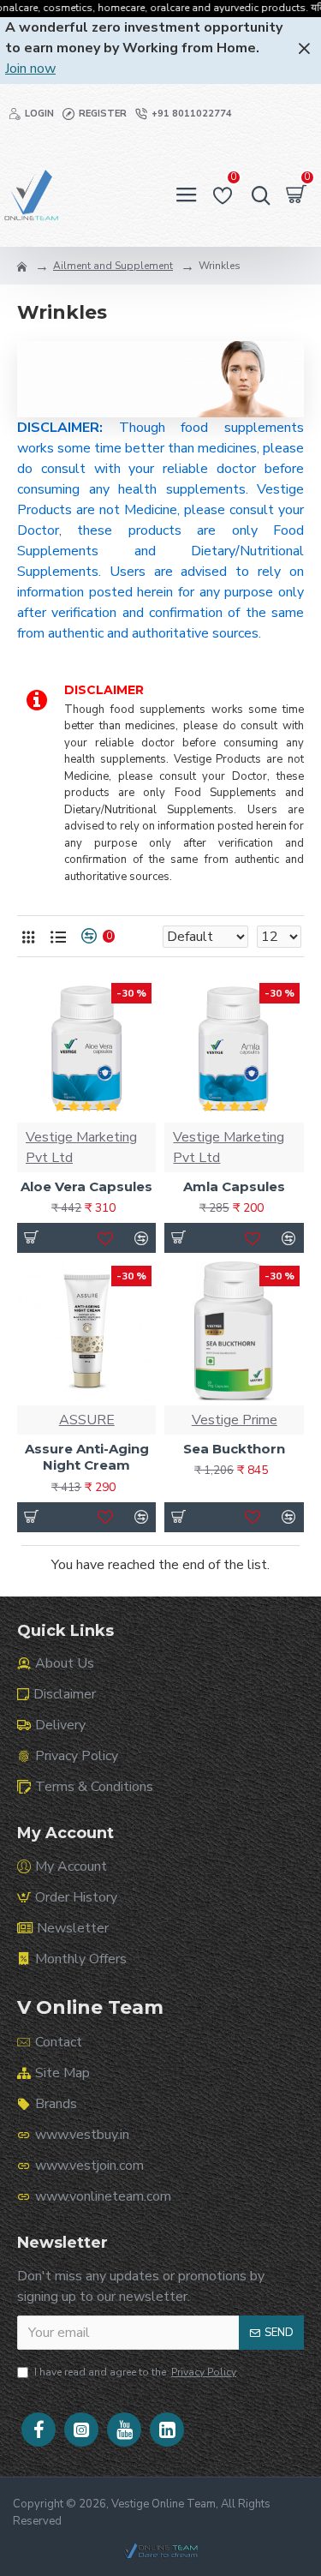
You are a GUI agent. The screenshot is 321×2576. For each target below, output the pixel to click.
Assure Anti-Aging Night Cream (87, 1457)
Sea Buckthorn (234, 1449)
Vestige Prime (235, 1420)
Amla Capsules (234, 1186)
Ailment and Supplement (113, 266)
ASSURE (87, 1420)
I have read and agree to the (135, 2372)
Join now (30, 69)
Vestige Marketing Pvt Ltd (81, 1147)
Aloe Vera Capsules (86, 1186)
